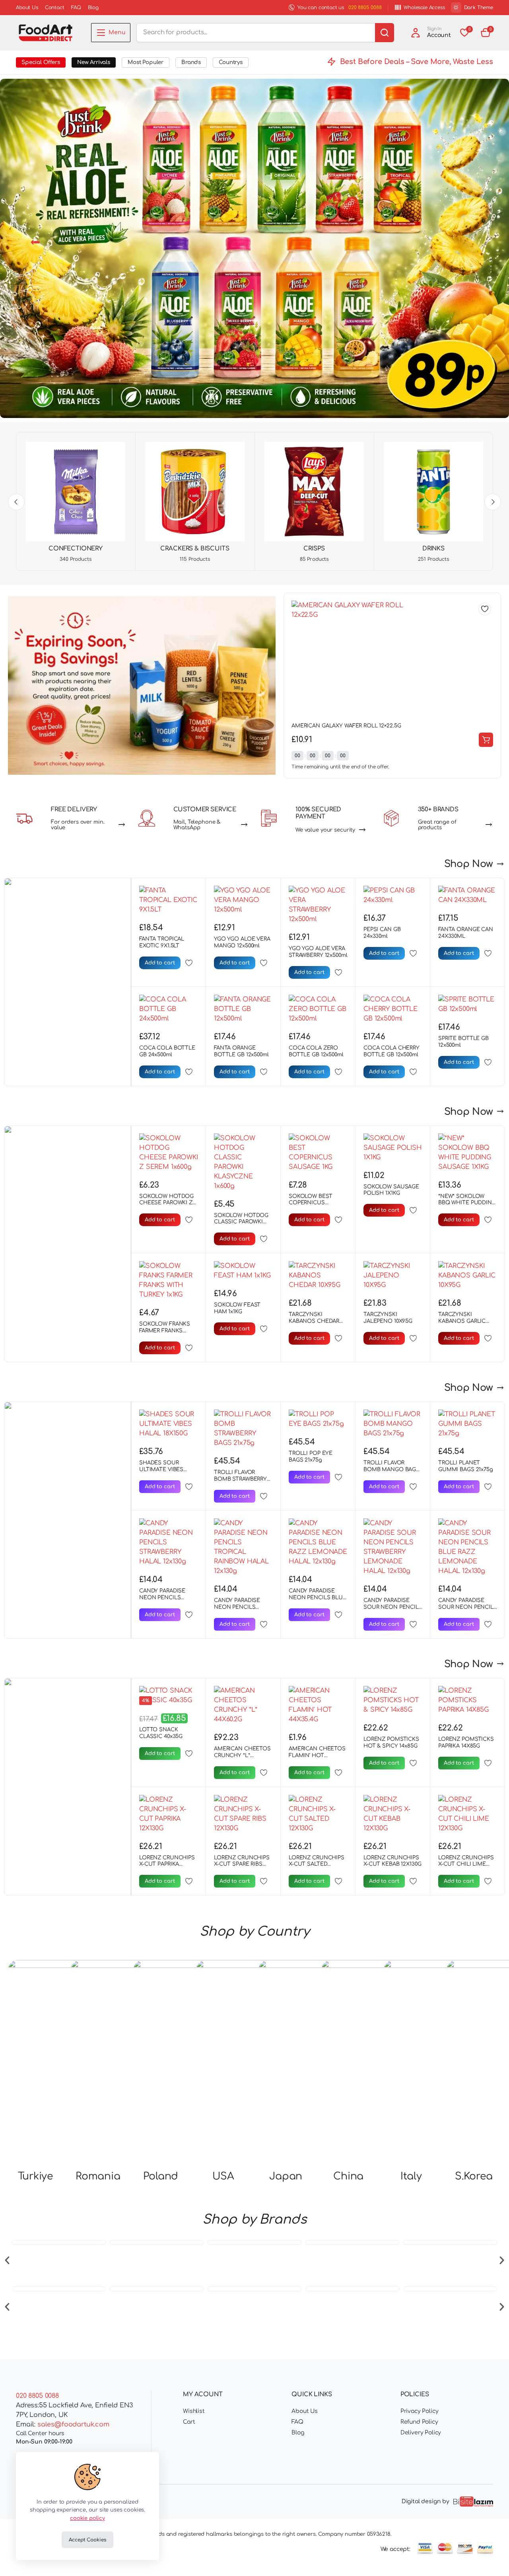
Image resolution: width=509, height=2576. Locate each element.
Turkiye (35, 2009)
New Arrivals (94, 62)
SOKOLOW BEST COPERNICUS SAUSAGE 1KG (310, 1203)
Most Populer (146, 62)
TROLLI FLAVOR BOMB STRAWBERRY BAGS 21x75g (240, 1479)
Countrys (231, 62)
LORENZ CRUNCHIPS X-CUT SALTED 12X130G (317, 1864)
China (348, 2009)
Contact (55, 8)
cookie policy (87, 2518)
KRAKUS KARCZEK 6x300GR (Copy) (335, 726)
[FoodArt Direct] (46, 33)
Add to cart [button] (486, 740)
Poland (161, 2009)
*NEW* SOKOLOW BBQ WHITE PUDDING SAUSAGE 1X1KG (467, 1203)
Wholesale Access (424, 8)
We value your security (325, 830)
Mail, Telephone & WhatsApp (197, 825)
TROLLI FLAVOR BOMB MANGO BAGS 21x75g (391, 1470)
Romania (98, 2009)
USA (223, 2009)
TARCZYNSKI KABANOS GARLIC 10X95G (462, 1321)
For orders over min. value (78, 825)
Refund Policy (419, 2422)
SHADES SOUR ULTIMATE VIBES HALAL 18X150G (161, 1470)
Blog (93, 8)
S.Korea (474, 2009)
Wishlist (194, 2411)
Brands (191, 62)
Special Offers (41, 62)
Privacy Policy (420, 2411)
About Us (27, 8)
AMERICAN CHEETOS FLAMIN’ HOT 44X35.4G (317, 1756)
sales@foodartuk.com (73, 2424)
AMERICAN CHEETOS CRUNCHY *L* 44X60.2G (242, 1756)
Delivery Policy (421, 2433)
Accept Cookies (87, 2540)
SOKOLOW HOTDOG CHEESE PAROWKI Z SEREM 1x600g (166, 1203)
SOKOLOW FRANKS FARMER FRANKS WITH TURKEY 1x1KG (165, 1331)
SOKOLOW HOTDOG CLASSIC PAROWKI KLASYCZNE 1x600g (241, 1222)
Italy (411, 2009)
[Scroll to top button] (491, 2558)
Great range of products (437, 825)
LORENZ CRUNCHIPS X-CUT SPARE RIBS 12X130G (242, 1864)
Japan (286, 2009)
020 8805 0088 (365, 8)
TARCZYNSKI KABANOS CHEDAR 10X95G (314, 1321)
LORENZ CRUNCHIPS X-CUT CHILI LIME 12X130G (466, 1864)
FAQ (76, 8)
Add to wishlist (485, 609)
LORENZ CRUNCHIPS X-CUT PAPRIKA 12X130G (167, 1864)
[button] (486, 33)
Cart (189, 2422)
